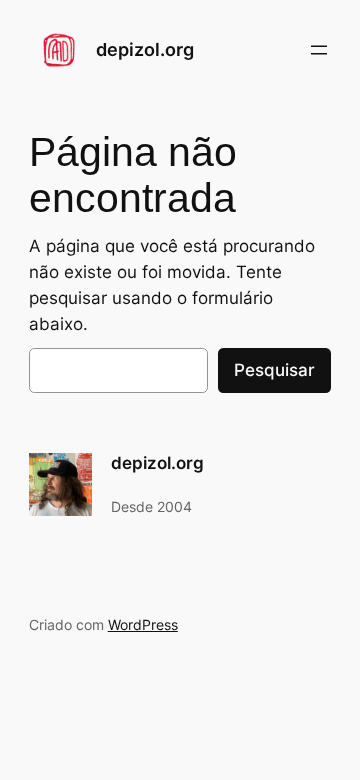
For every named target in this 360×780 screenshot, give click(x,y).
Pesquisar (274, 370)
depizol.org (145, 49)
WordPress (143, 624)
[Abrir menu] (319, 50)
